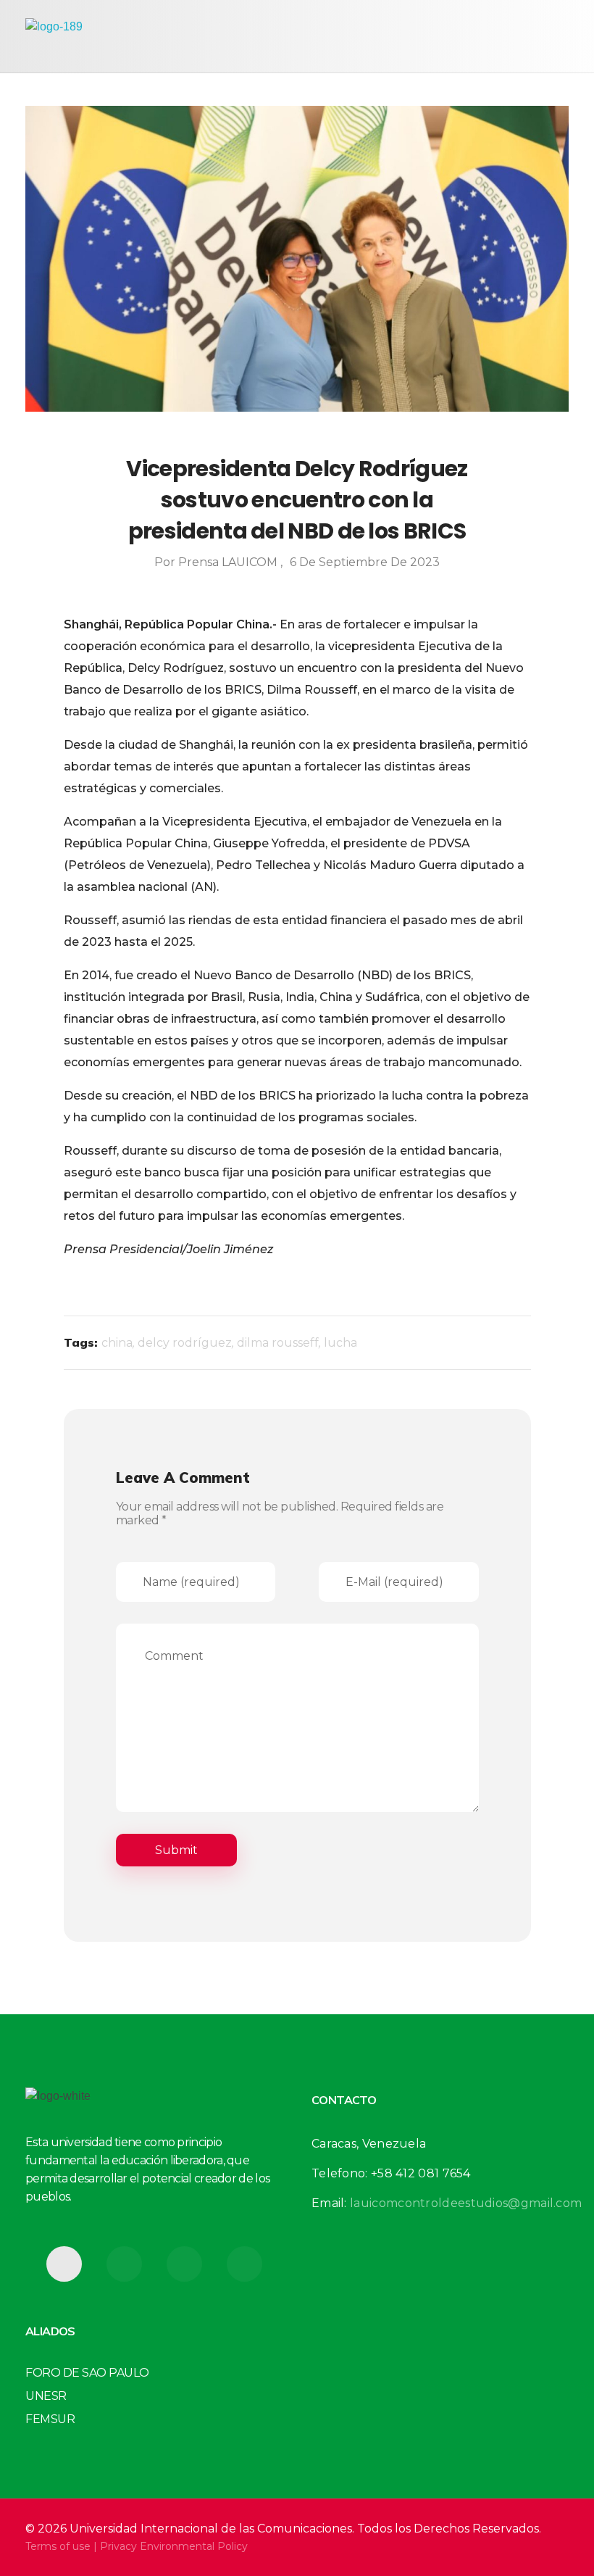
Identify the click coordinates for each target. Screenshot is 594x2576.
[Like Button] (503, 1343)
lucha (340, 1343)
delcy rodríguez (185, 1343)
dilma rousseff (278, 1343)
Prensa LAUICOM (229, 562)
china (117, 1343)
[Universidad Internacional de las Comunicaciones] (94, 36)
